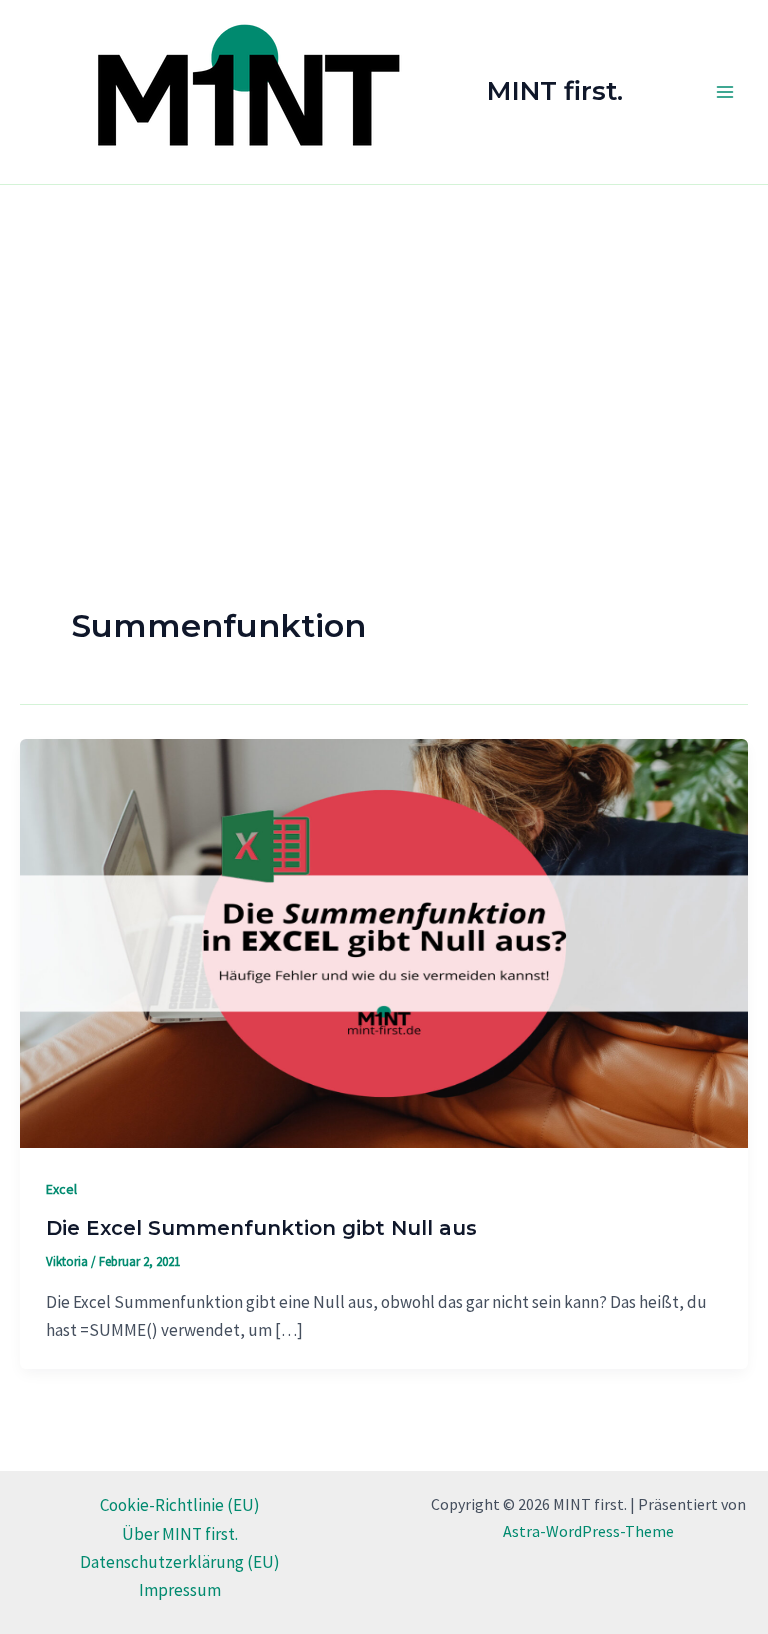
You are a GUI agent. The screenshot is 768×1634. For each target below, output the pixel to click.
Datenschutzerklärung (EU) (180, 1562)
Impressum (180, 1590)
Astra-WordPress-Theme (588, 1531)
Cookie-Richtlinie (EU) (180, 1505)
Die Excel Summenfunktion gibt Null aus (261, 1228)
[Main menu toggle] (726, 92)
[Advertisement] (384, 335)
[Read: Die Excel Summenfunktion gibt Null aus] (384, 942)
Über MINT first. (180, 1534)
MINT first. (555, 91)
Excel (61, 1189)
